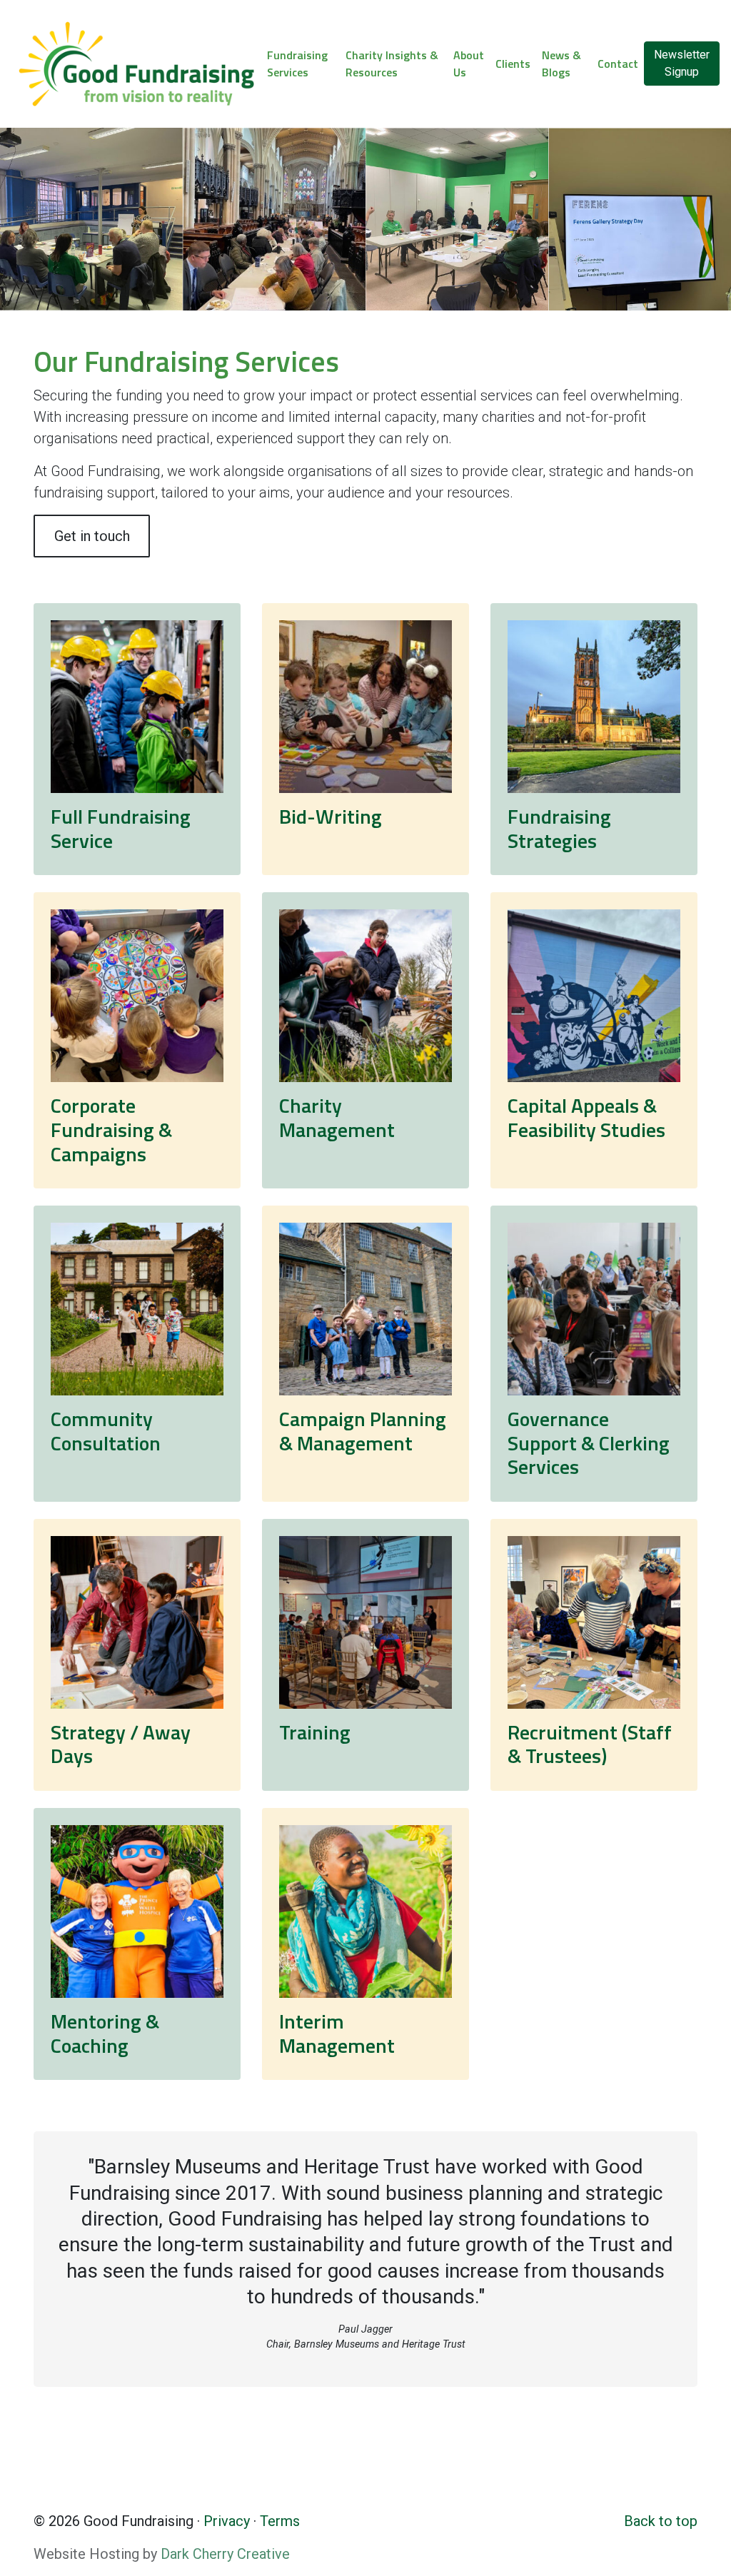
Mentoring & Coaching (105, 2033)
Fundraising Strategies (559, 828)
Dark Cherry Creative (225, 2554)
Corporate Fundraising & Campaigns (111, 1129)
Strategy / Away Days (121, 1744)
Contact (618, 64)
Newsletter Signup (682, 63)
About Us (469, 64)
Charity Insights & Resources (392, 64)
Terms (280, 2521)
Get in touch (92, 536)
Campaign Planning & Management (363, 1431)
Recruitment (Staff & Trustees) (590, 1744)
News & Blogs (561, 64)
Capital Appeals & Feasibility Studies (586, 1117)
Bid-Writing (331, 816)
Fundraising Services (297, 64)
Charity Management (337, 1117)
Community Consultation (106, 1431)
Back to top (661, 2521)
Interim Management (337, 2033)
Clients (513, 64)
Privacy (227, 2521)
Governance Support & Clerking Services (589, 1443)
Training (315, 1732)
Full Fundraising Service (121, 828)
